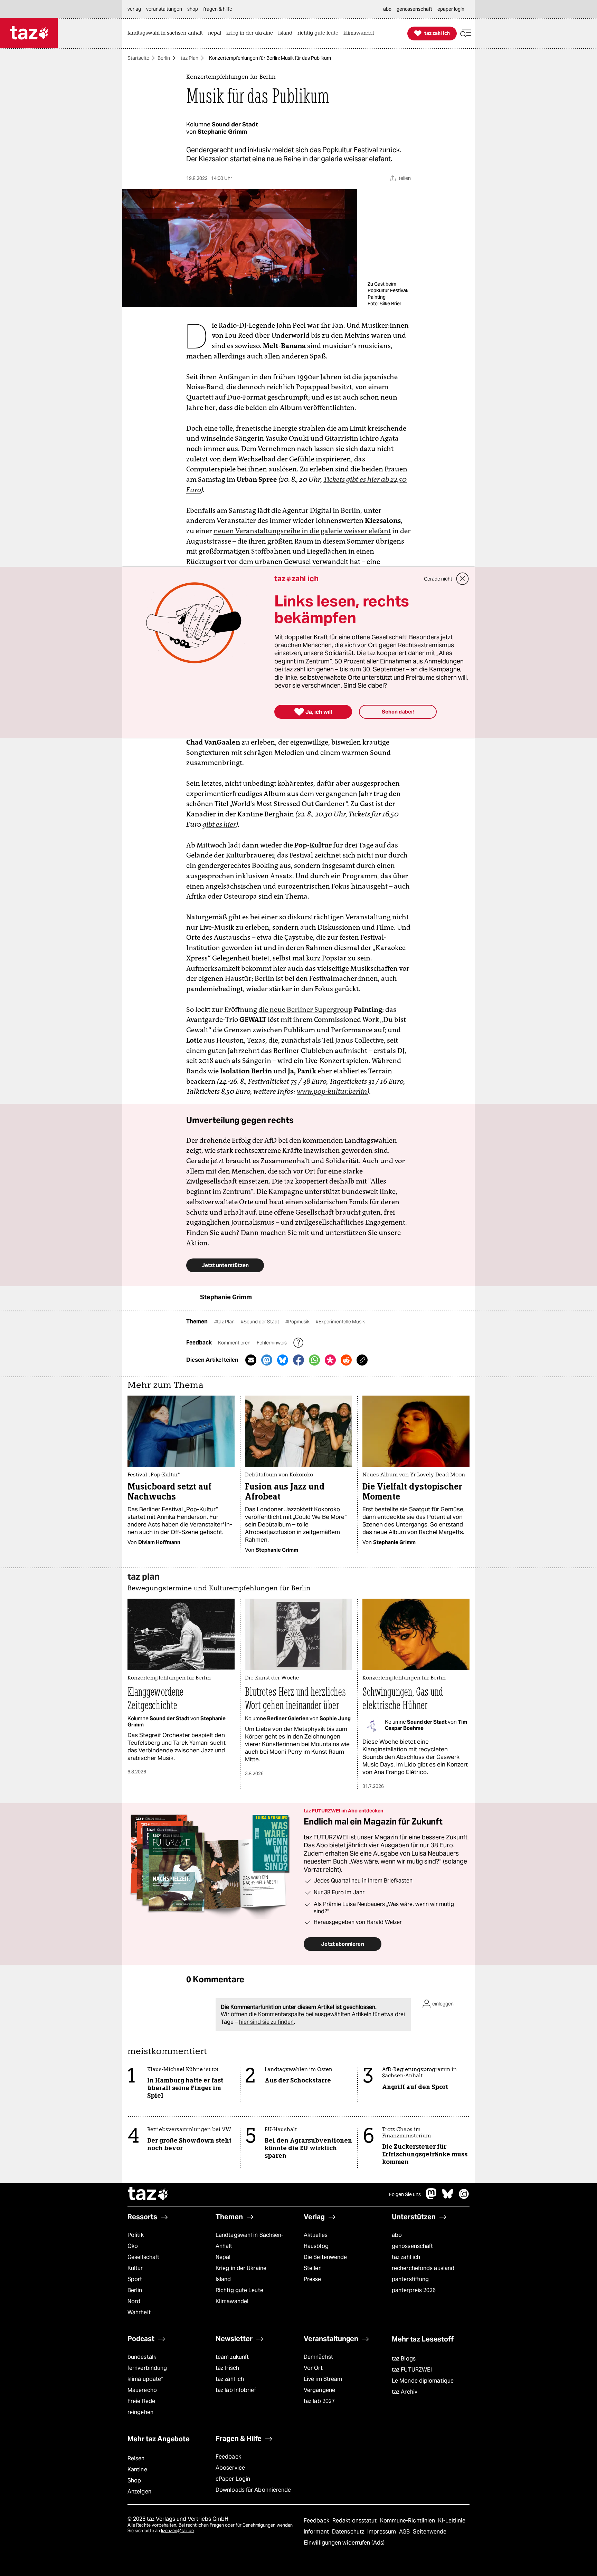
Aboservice (230, 2468)
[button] (466, 33)
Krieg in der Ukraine (241, 2268)
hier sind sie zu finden (266, 2022)
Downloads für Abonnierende (253, 2490)
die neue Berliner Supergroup (305, 1009)
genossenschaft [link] (414, 9)
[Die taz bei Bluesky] (448, 2197)
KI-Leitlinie (452, 2521)
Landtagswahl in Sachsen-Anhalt (249, 2240)
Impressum (382, 2532)
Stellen (313, 2268)
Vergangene (319, 2390)
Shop (134, 2481)
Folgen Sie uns (405, 2194)
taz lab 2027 (319, 2401)
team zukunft (232, 2357)
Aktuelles (316, 2235)
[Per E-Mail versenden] (251, 1360)
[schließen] (463, 579)
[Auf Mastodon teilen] (267, 1360)
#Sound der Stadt (260, 1322)
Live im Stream (323, 2379)
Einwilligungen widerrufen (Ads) (344, 2543)
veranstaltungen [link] (164, 9)
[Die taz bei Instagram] (464, 2197)
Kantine (137, 2469)
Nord (134, 2301)
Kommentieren (235, 1343)
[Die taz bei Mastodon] (432, 2197)
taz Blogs (404, 2359)
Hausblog (316, 2246)
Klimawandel (232, 2301)
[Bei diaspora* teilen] (330, 1360)
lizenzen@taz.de (177, 2531)
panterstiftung (410, 2279)
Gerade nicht (438, 579)
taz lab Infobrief (236, 2390)
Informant (317, 2532)
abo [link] (387, 9)
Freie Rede (141, 2401)
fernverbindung (147, 2368)
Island (223, 2279)
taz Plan (189, 58)
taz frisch (227, 2368)
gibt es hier (219, 824)
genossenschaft (412, 2246)
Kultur (135, 2268)
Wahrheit (139, 2312)
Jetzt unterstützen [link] (225, 1265)
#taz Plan (225, 1322)
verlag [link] (134, 9)
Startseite (138, 58)
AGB (405, 2532)
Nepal (223, 2257)
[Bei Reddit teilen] (346, 1360)
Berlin (164, 58)
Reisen (136, 2458)
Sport (135, 2279)
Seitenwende (430, 2532)
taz (148, 2194)
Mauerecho (142, 2390)
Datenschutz (349, 2532)
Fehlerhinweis (272, 1343)
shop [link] (193, 9)
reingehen (140, 2412)
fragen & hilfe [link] (218, 9)
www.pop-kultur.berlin (332, 1091)
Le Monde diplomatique (423, 2381)
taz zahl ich (406, 2257)
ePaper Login (233, 2479)
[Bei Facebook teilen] (298, 1360)
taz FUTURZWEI (412, 2370)
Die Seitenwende (325, 2257)
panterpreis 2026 (414, 2290)
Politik (136, 2235)
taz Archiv (405, 2392)
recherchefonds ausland (423, 2268)
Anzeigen (139, 2492)
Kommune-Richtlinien (408, 2521)
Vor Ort (313, 2368)
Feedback (228, 2457)
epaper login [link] (451, 9)
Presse (312, 2279)
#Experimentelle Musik (340, 1322)
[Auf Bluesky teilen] (283, 1360)
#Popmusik (298, 1322)
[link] (167, 33)
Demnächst (318, 2357)
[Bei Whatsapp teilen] (314, 1360)
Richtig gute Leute (239, 2290)
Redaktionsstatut (355, 2521)
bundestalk (142, 2357)
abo (397, 2235)
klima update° (145, 2379)
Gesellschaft (143, 2257)
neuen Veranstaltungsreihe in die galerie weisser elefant (302, 531)
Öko (133, 2246)
